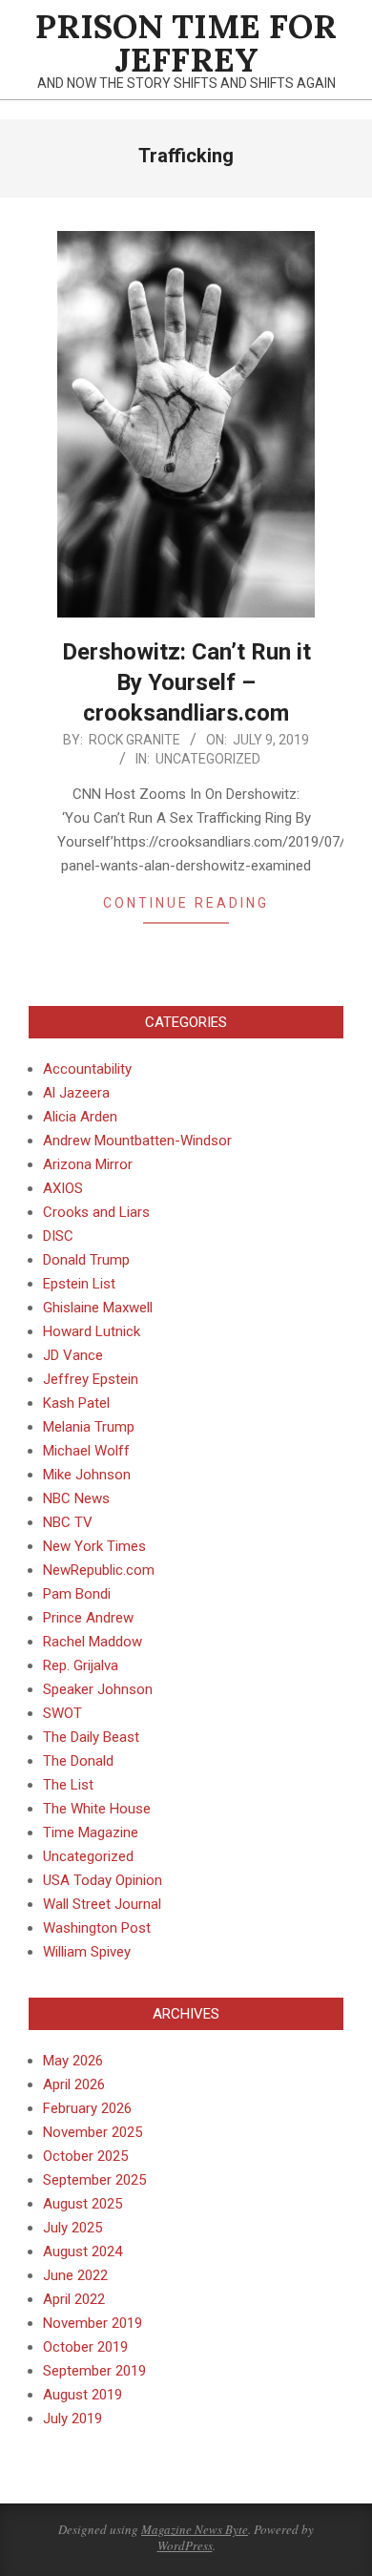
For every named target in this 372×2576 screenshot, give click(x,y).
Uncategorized (208, 759)
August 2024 (83, 2251)
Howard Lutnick (92, 1331)
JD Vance (73, 1355)
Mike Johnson (87, 1475)
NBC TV (68, 1522)
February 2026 (87, 2108)
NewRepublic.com (99, 1570)
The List (68, 1785)
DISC (58, 1236)
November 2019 (93, 2323)
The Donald (78, 1761)
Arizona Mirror (88, 1164)
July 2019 (72, 2419)
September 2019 (94, 2371)
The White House (97, 1809)
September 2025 (94, 2180)
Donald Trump (86, 1260)
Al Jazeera (76, 1093)
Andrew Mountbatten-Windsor (137, 1141)
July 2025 (72, 2228)
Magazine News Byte (195, 2529)
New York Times (94, 1546)
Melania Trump (89, 1427)
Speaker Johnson (98, 1689)
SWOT (62, 1713)
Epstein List (79, 1284)
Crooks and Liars (96, 1212)
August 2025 (83, 2204)
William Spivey (87, 1952)
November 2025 (93, 2132)
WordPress (185, 2545)
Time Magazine (91, 1833)
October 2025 (85, 2156)
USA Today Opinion (103, 1880)
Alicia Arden (80, 1117)
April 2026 (74, 2084)
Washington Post (97, 1928)
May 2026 (73, 2061)
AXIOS (63, 1188)
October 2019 (85, 2347)
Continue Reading (186, 903)
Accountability (87, 1069)
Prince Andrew (88, 1618)
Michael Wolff (86, 1451)
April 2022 (74, 2299)
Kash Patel (76, 1403)
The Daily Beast (91, 1737)
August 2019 (83, 2395)
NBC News (76, 1498)
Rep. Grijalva (81, 1665)
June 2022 (75, 2275)
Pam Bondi (77, 1594)
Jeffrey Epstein (91, 1379)
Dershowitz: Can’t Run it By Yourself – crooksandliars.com (186, 682)
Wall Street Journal (102, 1904)
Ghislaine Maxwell (98, 1308)
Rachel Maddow (93, 1642)
